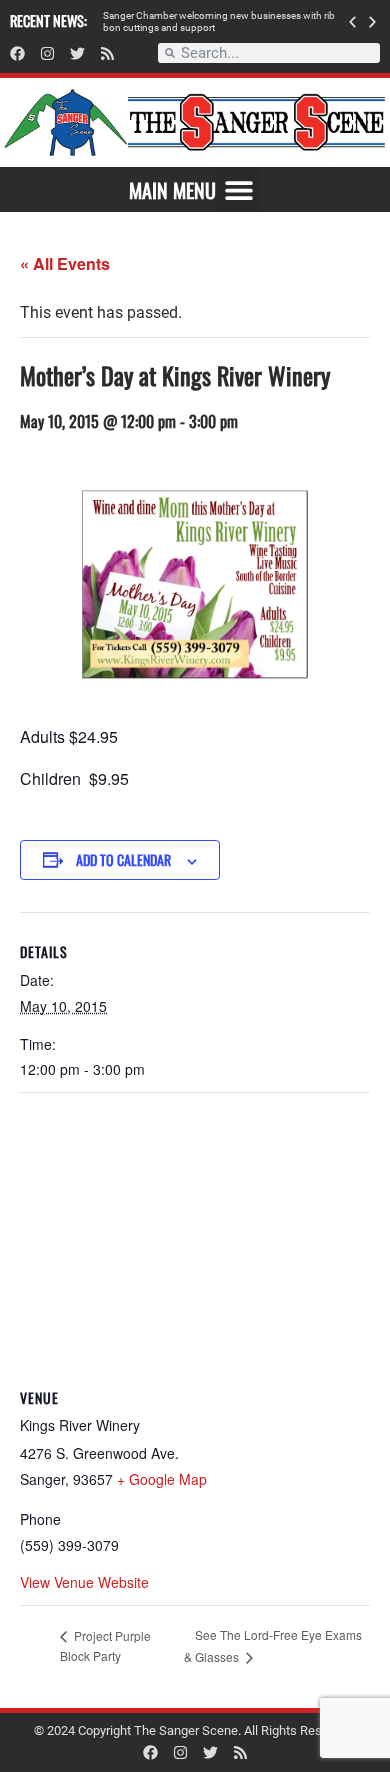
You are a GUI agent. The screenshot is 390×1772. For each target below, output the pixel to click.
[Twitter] (77, 53)
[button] (352, 21)
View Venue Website (84, 1582)
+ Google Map (162, 1479)
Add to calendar (123, 859)
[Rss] (107, 53)
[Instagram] (47, 53)
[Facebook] (17, 53)
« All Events (65, 263)
